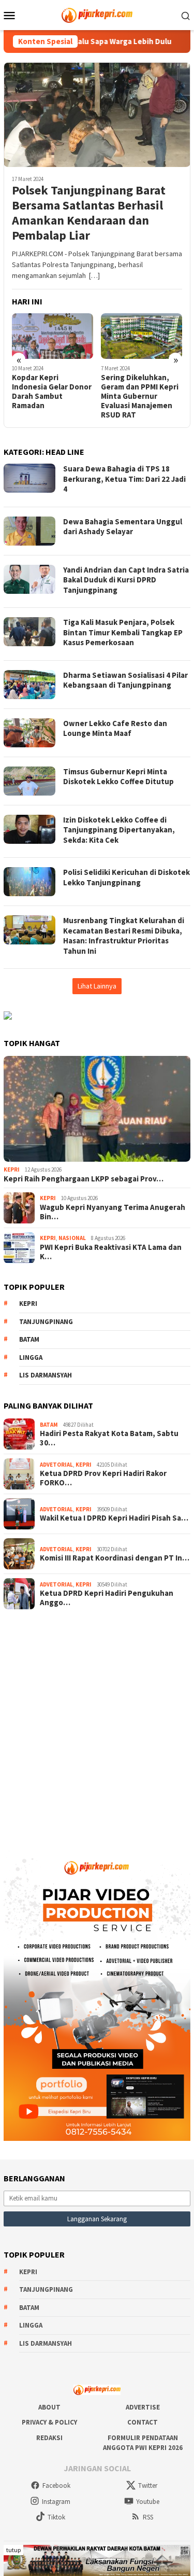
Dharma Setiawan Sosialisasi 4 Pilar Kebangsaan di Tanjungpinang (125, 680)
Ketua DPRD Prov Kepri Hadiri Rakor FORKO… (103, 1478)
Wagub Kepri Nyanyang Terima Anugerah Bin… (113, 1212)
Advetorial (56, 1465)
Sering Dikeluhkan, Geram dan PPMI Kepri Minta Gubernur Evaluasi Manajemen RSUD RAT (140, 396)
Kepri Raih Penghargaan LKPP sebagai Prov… (84, 1179)
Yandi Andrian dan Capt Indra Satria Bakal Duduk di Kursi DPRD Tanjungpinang (126, 580)
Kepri (12, 1169)
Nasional (72, 1238)
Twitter (148, 2486)
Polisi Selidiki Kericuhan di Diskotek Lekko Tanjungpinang (126, 877)
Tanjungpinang (46, 1322)
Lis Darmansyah (46, 1375)
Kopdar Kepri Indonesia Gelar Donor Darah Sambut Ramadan (52, 392)
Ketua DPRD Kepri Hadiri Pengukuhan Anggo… (107, 1598)
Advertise (143, 2407)
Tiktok (56, 2517)
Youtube (148, 2502)
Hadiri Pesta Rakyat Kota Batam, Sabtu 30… (109, 1438)
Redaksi (49, 2438)
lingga (31, 1357)
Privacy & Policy (49, 2422)
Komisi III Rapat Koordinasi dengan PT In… (115, 1558)
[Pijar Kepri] (97, 14)
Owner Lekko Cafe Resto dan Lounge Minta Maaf (115, 728)
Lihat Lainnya (97, 986)
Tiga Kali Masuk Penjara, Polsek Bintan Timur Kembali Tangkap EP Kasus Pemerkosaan (123, 632)
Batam (29, 1339)
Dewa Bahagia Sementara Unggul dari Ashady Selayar (123, 527)
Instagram (56, 2502)
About (49, 2407)
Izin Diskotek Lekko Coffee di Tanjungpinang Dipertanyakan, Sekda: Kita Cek (119, 830)
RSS (148, 2517)
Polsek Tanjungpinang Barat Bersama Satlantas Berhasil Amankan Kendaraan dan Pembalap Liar (89, 213)
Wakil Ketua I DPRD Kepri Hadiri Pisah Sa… (114, 1518)
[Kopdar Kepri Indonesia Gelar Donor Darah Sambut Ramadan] (53, 336)
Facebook (56, 2486)
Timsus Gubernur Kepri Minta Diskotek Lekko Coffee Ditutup (118, 777)
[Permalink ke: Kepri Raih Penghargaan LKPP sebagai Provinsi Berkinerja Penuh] (97, 1109)
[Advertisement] (97, 1726)
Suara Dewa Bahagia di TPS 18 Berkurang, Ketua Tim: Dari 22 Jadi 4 (124, 479)
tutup (13, 2550)
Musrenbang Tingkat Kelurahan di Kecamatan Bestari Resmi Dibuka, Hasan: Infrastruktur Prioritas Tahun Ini (124, 936)
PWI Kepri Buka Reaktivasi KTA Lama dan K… (111, 1252)
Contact (143, 2422)
